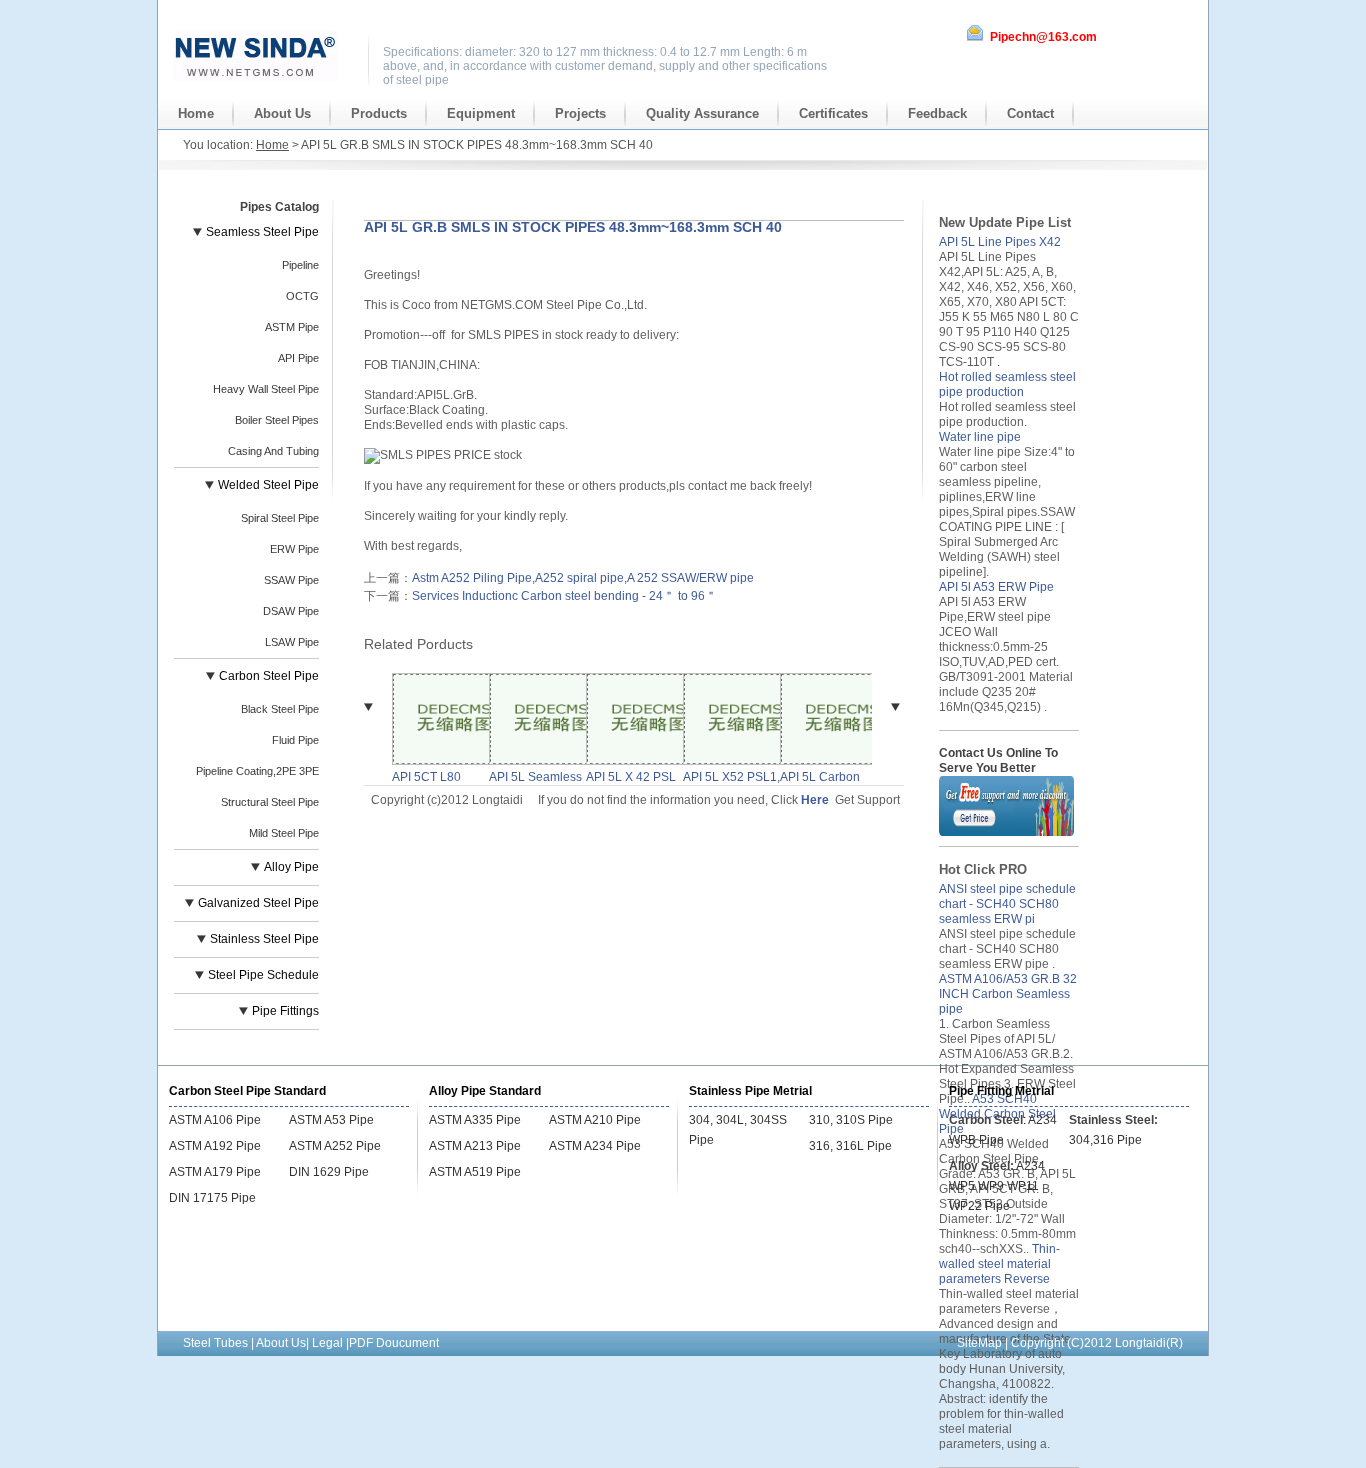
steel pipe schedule (263, 975)
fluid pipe (295, 740)
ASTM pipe (292, 327)
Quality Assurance (702, 113)
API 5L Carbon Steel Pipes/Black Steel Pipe (827, 777)
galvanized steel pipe (258, 903)
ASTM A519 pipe (475, 1172)
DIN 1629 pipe (329, 1172)
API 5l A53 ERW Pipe (996, 587)
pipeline (300, 265)
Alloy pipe (291, 867)
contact (1030, 113)
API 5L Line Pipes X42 (1000, 242)
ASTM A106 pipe (215, 1120)
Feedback (937, 113)
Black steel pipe (280, 709)
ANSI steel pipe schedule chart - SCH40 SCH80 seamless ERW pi (1007, 904)
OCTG (302, 296)
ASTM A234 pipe (595, 1146)
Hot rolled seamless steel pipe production (1007, 384)
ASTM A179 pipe (215, 1172)
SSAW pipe (291, 580)
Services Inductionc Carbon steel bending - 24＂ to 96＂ (564, 596)
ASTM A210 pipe (595, 1120)
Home (196, 113)
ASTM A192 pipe (215, 1146)
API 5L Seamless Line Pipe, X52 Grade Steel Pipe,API (535, 777)
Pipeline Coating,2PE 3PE (257, 771)
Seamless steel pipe (262, 232)
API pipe (298, 358)
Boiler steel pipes (277, 420)
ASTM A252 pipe (335, 1146)
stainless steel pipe (264, 939)
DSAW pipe (291, 611)
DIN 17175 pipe (212, 1198)
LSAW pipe (292, 642)
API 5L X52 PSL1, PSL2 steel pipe (731, 777)
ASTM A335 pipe (475, 1120)
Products (379, 113)
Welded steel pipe (268, 485)
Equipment (481, 113)
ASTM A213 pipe (475, 1146)
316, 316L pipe (850, 1146)
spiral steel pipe (280, 518)
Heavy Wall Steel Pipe (266, 389)
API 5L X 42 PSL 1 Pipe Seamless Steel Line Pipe (632, 777)
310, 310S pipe (851, 1120)
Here (815, 800)
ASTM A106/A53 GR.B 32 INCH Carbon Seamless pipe (1008, 994)
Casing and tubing (273, 451)
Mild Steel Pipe (284, 833)
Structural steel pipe (270, 802)
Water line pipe (980, 437)
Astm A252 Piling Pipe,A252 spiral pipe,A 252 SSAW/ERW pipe (583, 578)
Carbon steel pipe (269, 676)
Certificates (833, 113)
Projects (580, 113)
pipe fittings (285, 1011)
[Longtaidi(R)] (255, 77)
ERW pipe (294, 549)
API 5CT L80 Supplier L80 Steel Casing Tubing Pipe (427, 777)
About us (282, 113)
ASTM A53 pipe (331, 1120)
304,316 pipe (1105, 1140)
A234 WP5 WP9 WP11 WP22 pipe (997, 1186)
